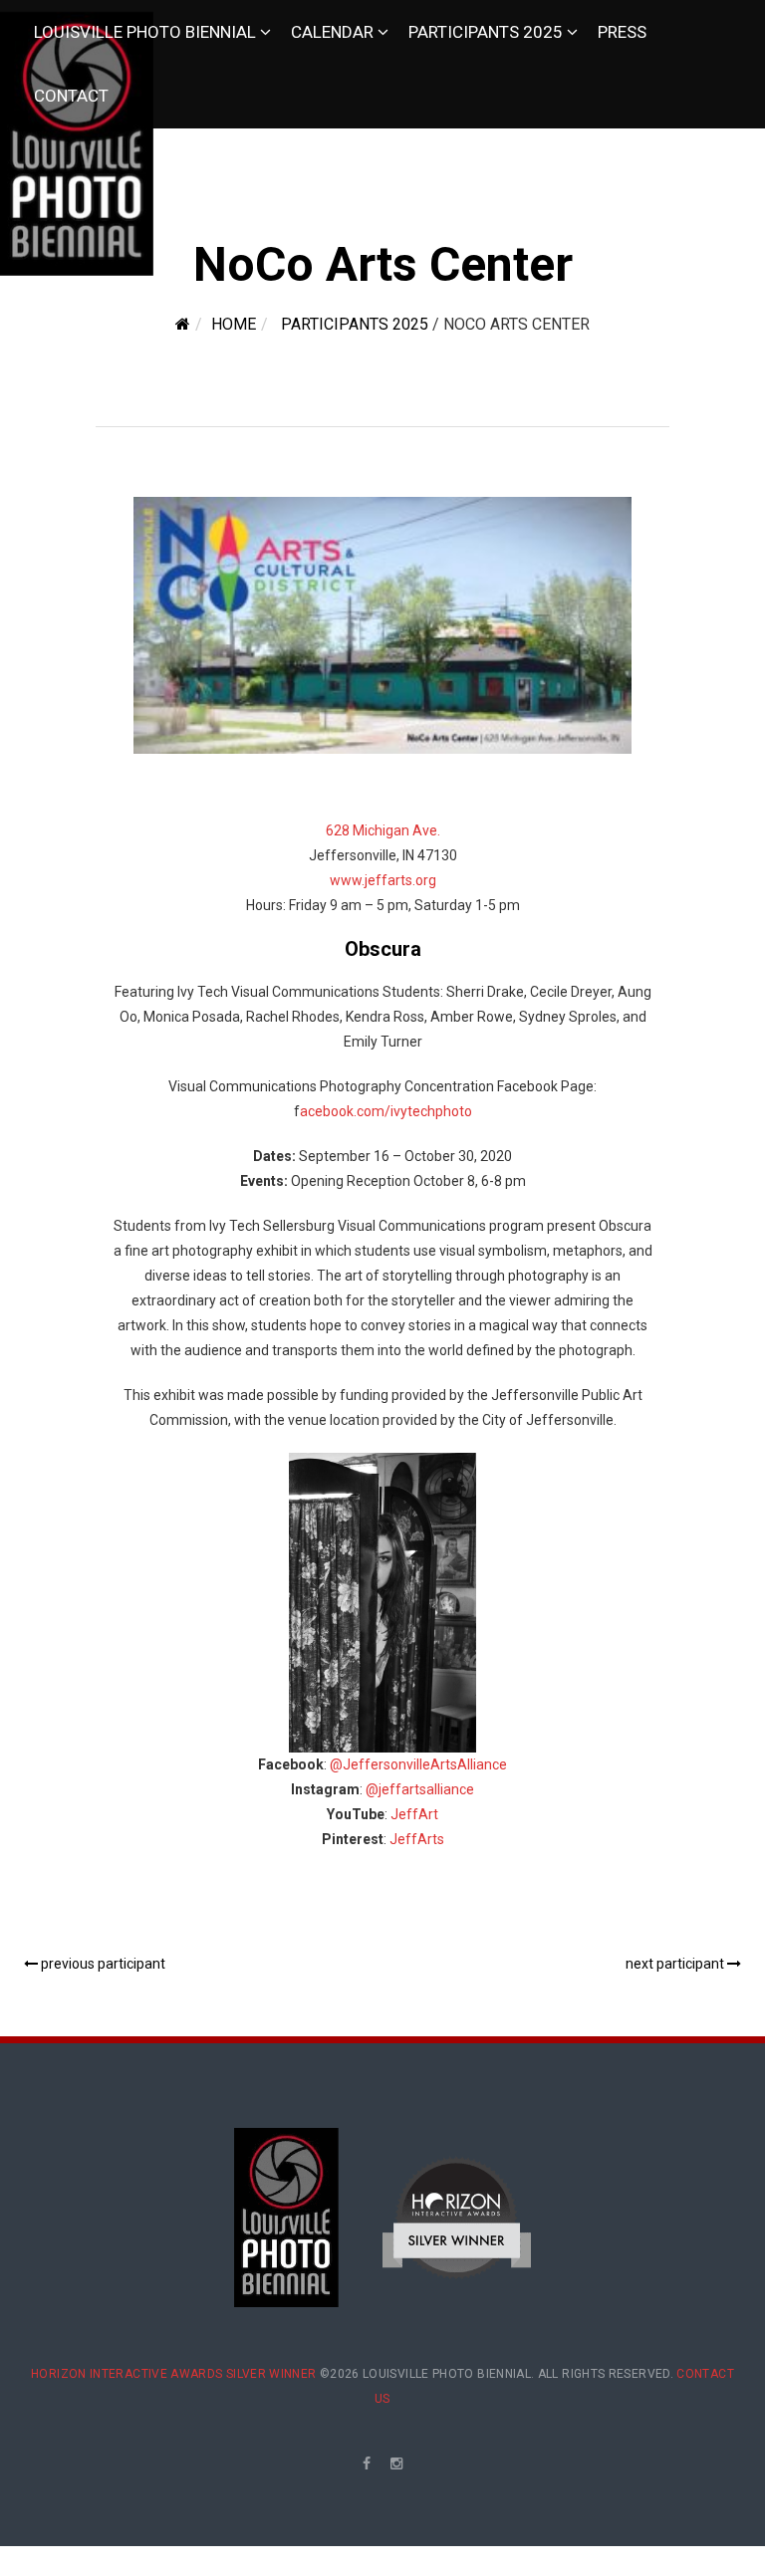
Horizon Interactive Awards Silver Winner (173, 2374)
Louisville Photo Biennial (145, 32)
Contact (71, 96)
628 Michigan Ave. (383, 830)
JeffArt (414, 1814)
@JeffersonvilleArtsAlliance (418, 1764)
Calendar (332, 32)
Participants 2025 (486, 32)
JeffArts (417, 1839)
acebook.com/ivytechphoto (386, 1111)
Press (622, 32)
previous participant (102, 1964)
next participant (676, 1964)
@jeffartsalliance (420, 1789)
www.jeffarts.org (383, 880)
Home (234, 324)
